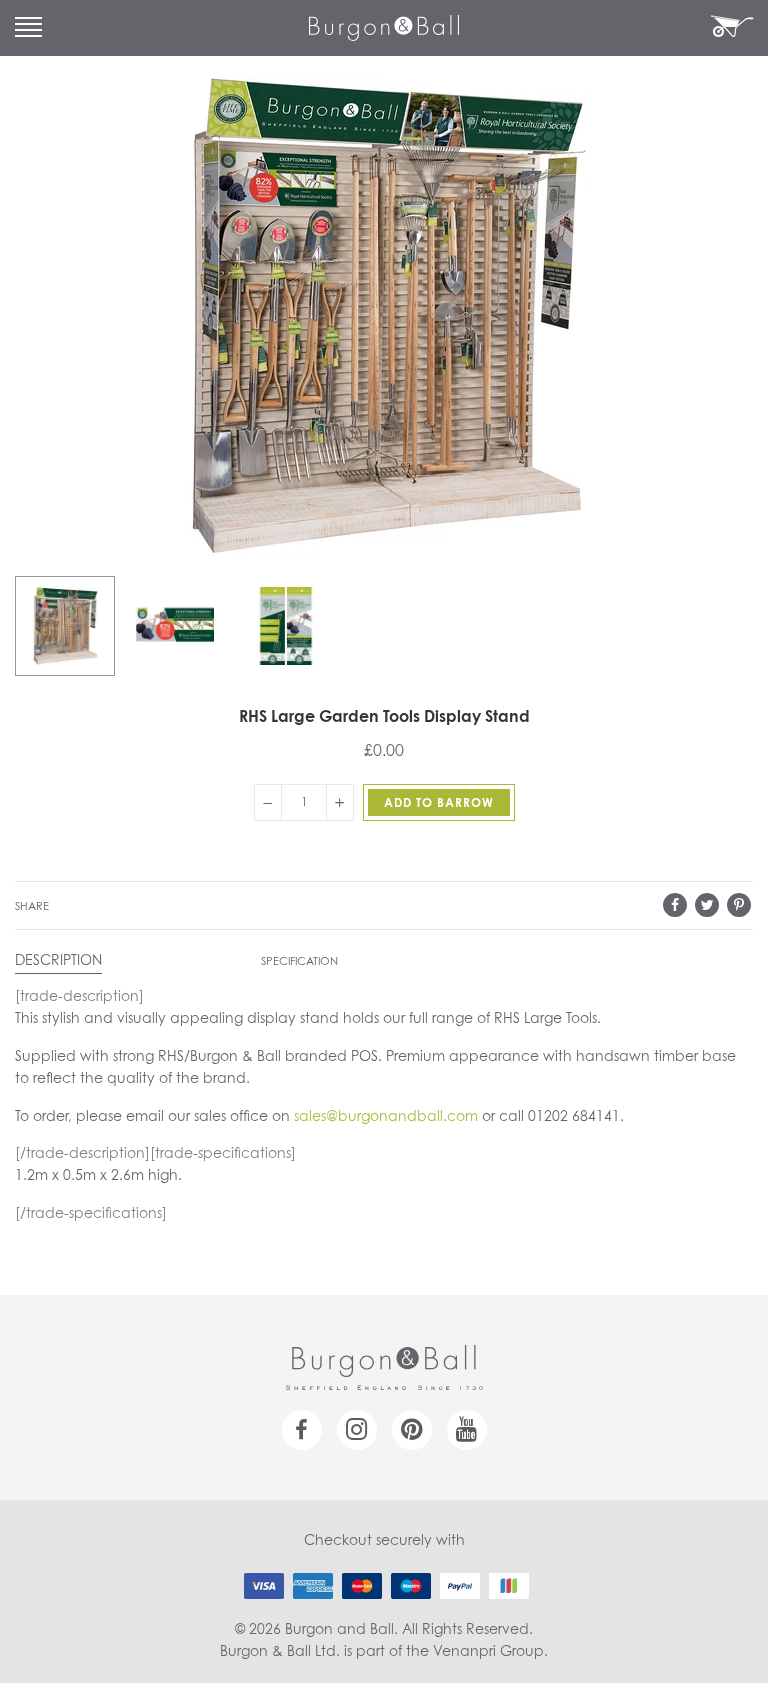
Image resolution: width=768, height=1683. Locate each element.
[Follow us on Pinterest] (412, 1430)
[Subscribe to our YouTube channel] (467, 1430)
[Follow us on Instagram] (357, 1430)
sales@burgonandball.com (386, 1117)
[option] (65, 626)
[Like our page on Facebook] (302, 1430)
